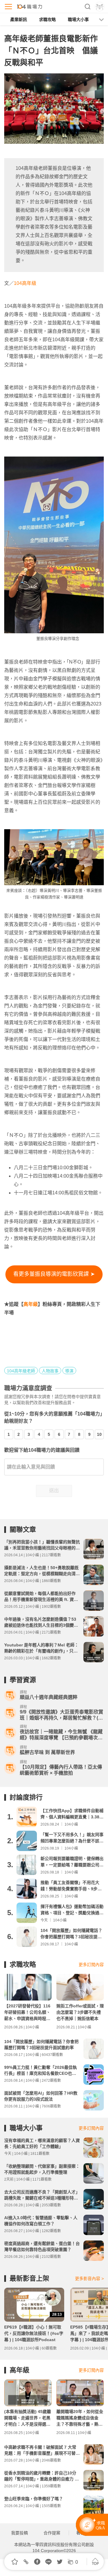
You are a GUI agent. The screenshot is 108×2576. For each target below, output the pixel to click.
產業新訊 (19, 19)
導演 (69, 1371)
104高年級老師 (21, 1371)
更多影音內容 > (89, 2279)
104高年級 (25, 283)
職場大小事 (78, 19)
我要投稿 (19, 2533)
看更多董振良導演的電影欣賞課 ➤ (54, 1274)
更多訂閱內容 (91, 1965)
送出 (54, 1491)
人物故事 (50, 1371)
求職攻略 (47, 19)
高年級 (31, 1304)
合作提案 (52, 2533)
